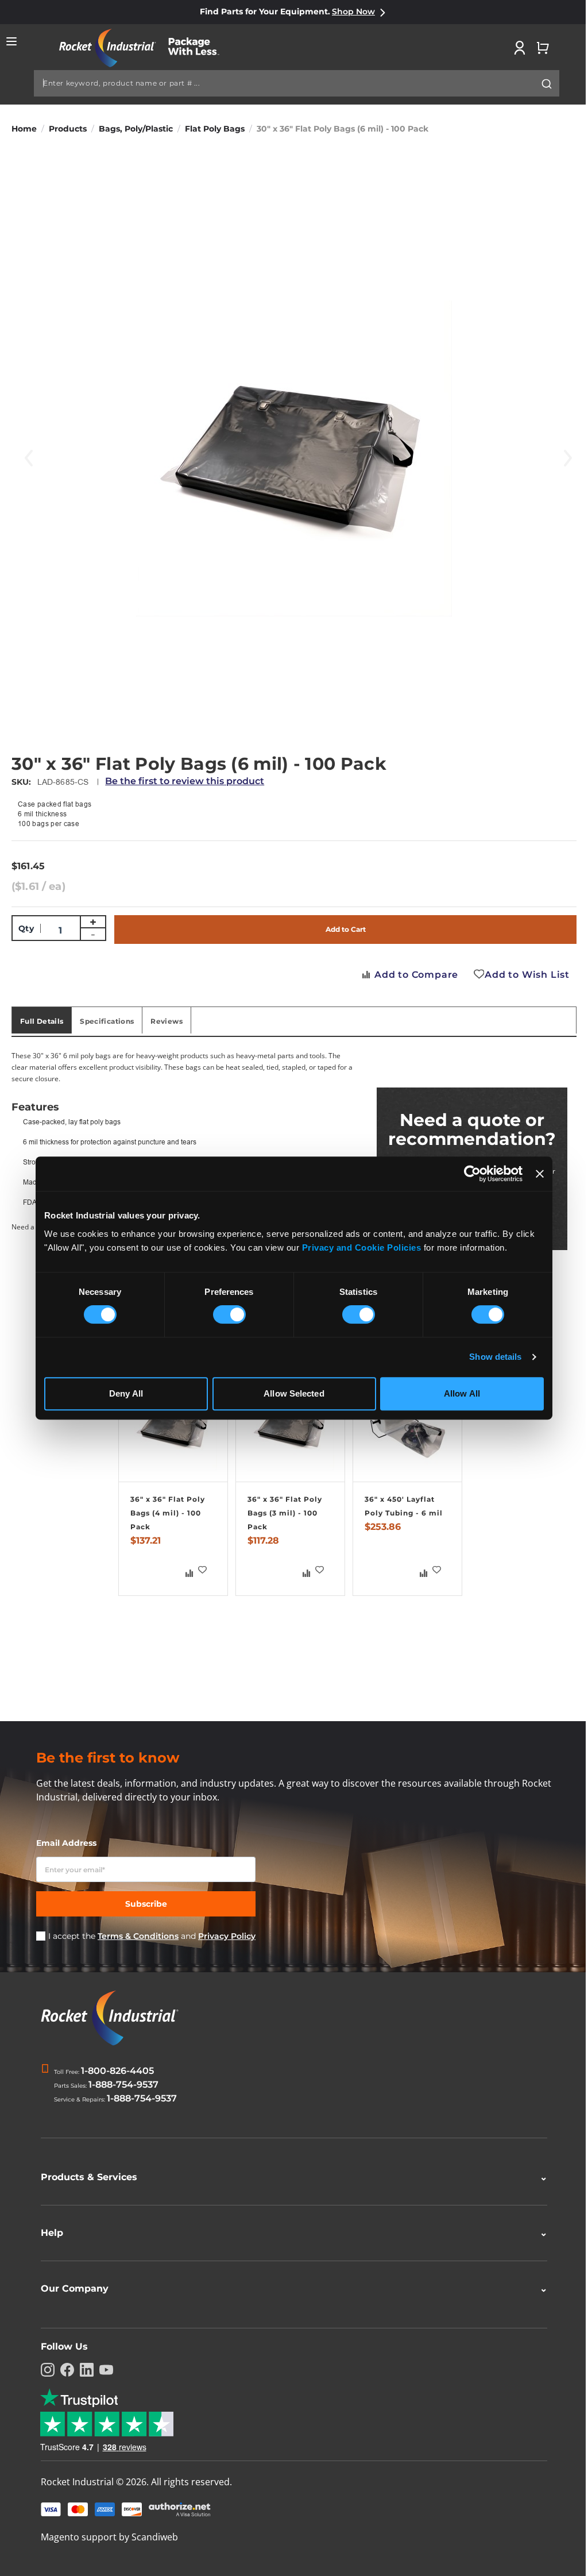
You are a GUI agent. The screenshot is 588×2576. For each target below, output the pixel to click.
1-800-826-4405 (117, 2071)
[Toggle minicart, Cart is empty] (543, 48)
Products (68, 129)
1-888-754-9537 (123, 2085)
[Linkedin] (83, 2370)
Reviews (167, 1021)
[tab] (42, 1020)
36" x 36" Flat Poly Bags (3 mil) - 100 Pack (285, 1513)
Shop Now (353, 11)
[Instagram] (44, 2370)
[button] (203, 1570)
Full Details (42, 1021)
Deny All (126, 1393)
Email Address (66, 1843)
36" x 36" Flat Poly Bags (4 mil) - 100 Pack (168, 1513)
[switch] (229, 1316)
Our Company (290, 2288)
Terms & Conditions (138, 1936)
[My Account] (520, 48)
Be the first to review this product (185, 781)
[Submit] (547, 84)
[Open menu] (11, 41)
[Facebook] (63, 2370)
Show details (495, 1357)
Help (290, 2233)
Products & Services (290, 2177)
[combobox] (297, 83)
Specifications (107, 1021)
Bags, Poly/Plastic (136, 129)
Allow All (462, 1393)
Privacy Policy (227, 1936)
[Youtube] (102, 2370)
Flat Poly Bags (215, 129)
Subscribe (146, 1904)
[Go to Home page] (145, 48)
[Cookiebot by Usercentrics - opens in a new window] (472, 1174)
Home (24, 129)
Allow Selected (294, 1393)
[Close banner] (540, 1174)
